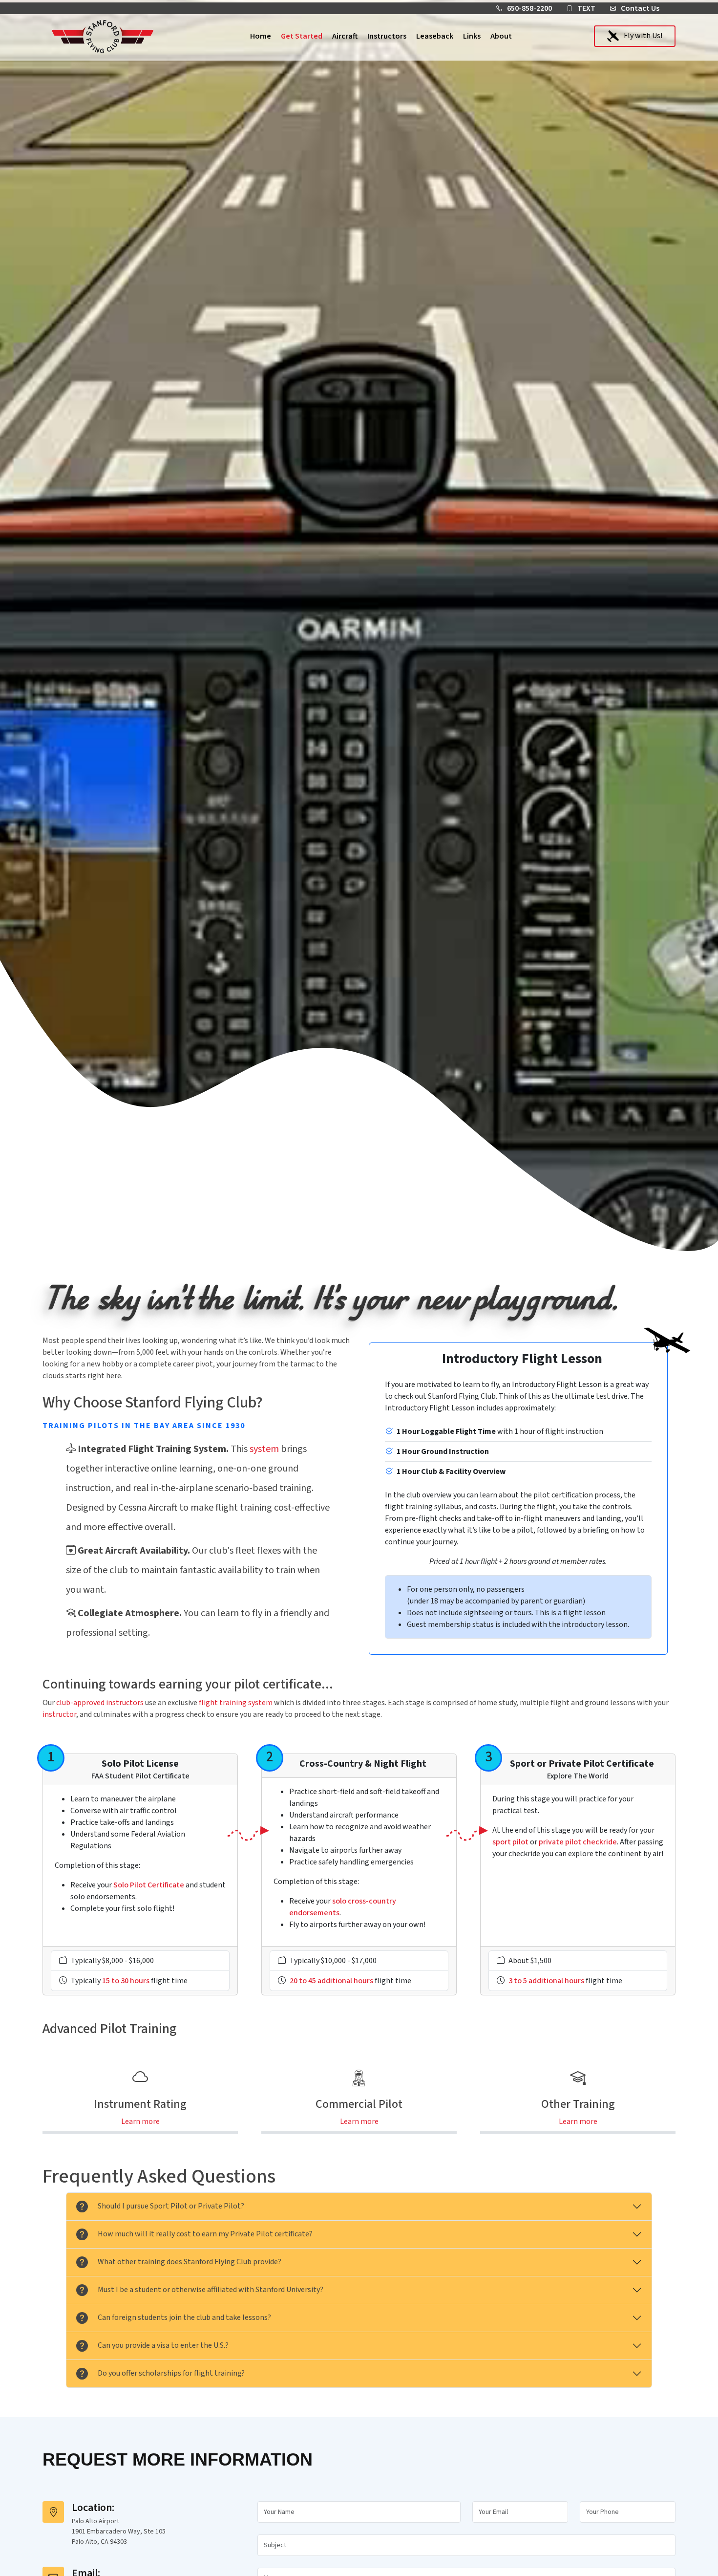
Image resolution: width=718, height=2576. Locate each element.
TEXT (586, 8)
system (264, 1449)
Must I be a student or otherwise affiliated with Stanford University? (211, 2290)
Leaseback (435, 36)
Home (261, 36)
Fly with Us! (643, 36)
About (501, 36)
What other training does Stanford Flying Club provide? (190, 2262)
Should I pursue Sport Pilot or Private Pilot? (171, 2206)
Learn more (140, 2121)
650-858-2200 (529, 8)
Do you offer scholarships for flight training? (171, 2373)
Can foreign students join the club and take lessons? (184, 2317)
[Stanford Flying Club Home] (103, 36)
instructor (59, 1714)
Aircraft (345, 36)
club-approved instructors (100, 1703)
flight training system (236, 1703)
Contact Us (640, 8)
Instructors (387, 36)
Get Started (302, 36)
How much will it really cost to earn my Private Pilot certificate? (205, 2234)
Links (472, 36)
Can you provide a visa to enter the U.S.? (163, 2345)
